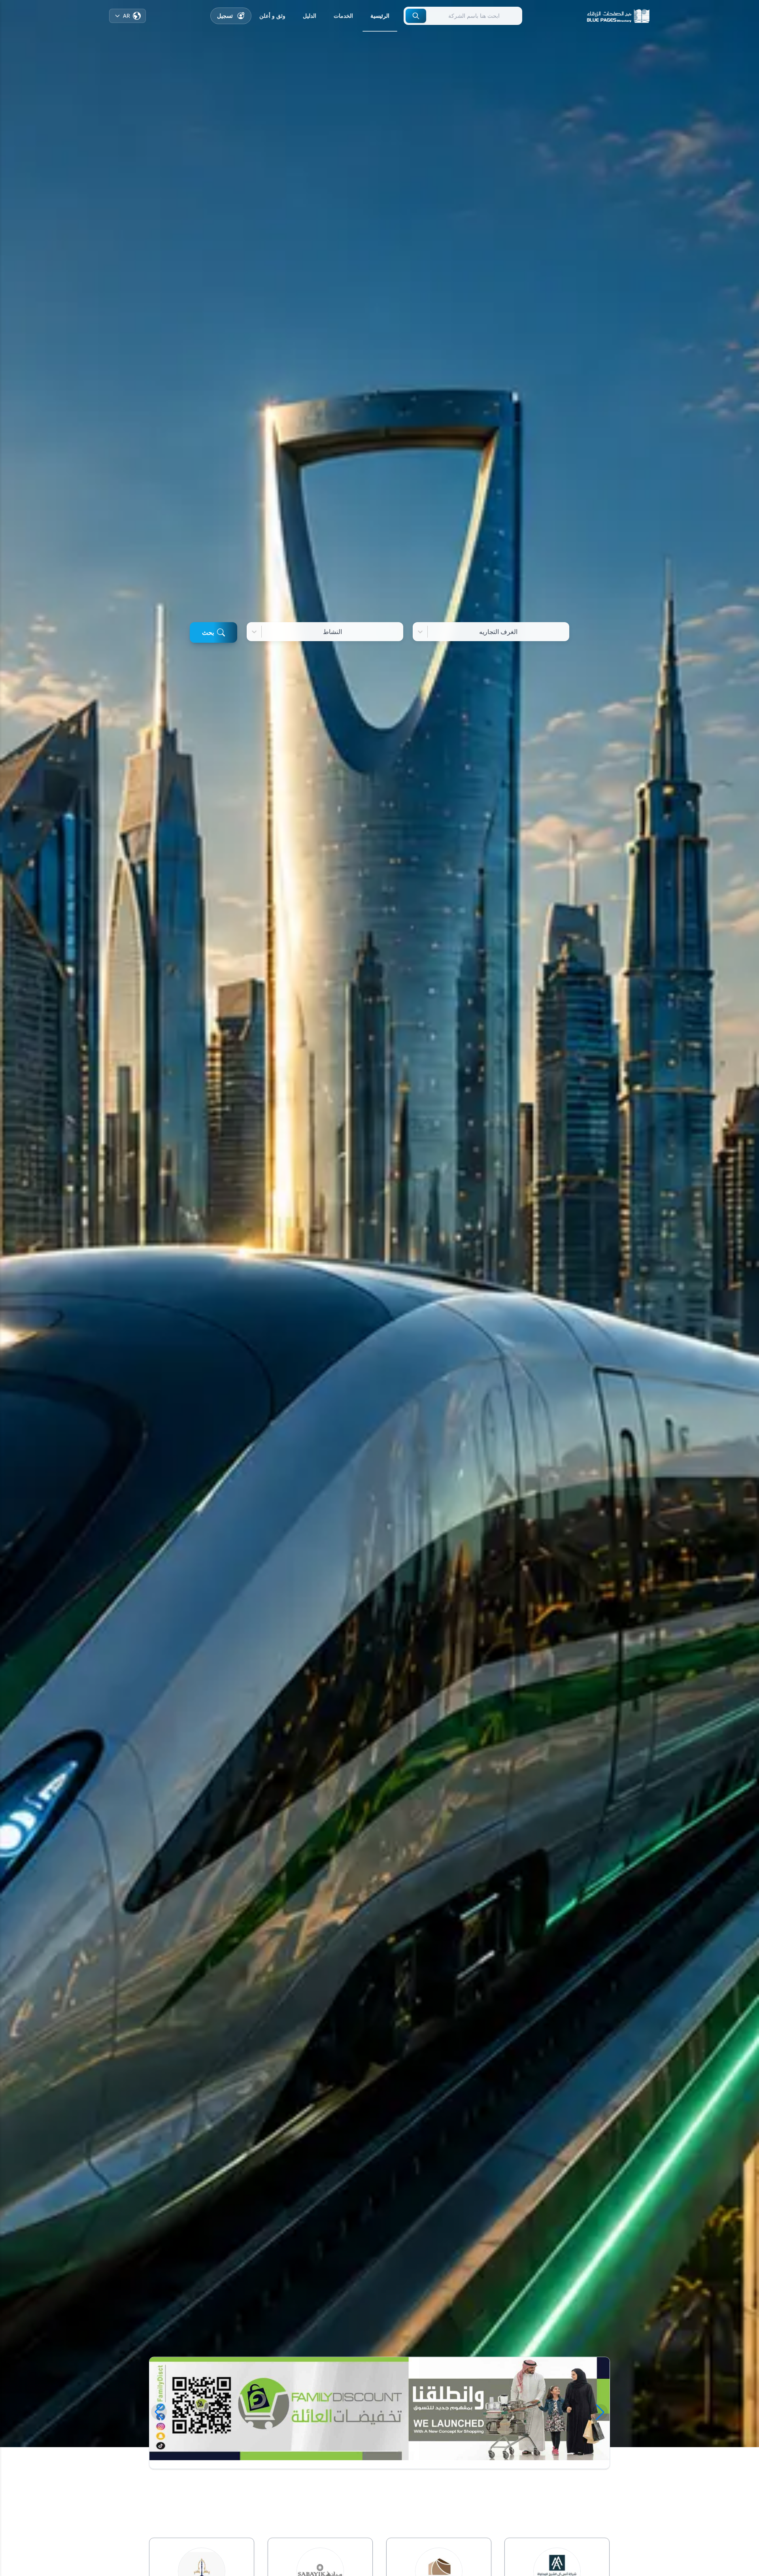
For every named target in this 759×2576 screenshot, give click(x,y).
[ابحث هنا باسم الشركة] (416, 16)
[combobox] (564, 632)
